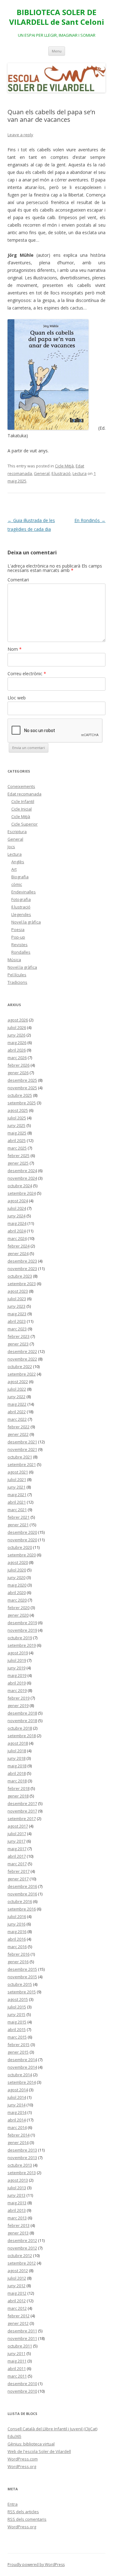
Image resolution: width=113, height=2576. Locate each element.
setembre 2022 (22, 1374)
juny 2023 (16, 1306)
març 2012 (17, 2308)
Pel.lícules (17, 975)
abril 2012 (17, 2301)
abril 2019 (17, 1683)
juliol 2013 (17, 2188)
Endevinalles (24, 892)
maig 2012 (17, 2293)
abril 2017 (17, 1856)
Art (14, 869)
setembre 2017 (22, 1819)
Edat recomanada (24, 794)
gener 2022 (18, 1434)
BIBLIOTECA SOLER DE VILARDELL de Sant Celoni (57, 17)
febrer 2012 (19, 2316)
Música (14, 960)
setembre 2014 (22, 2082)
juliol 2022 (17, 1389)
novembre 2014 (22, 2067)
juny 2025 (16, 1125)
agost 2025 (18, 1110)
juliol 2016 (17, 1916)
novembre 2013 (22, 2158)
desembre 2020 (22, 1532)
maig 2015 (17, 2022)
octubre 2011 (20, 2346)
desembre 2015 (22, 1969)
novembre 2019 (22, 1630)
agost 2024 (18, 1201)
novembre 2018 (22, 1721)
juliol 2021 (17, 1479)
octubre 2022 (20, 1366)
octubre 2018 (20, 1728)
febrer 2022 (19, 1427)
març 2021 (17, 1510)
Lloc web (17, 698)
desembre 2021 (22, 1442)
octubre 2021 (20, 1457)
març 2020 (17, 1600)
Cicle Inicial (22, 809)
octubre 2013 (20, 2165)
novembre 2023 (22, 1269)
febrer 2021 (19, 1517)
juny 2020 (16, 1577)
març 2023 (17, 1329)
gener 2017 (18, 1879)
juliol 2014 (17, 2097)
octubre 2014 (20, 2075)
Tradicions (17, 982)
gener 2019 (18, 1706)
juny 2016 (16, 1924)
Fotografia (21, 899)
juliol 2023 (17, 1299)
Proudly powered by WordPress (36, 2565)
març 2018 (17, 1781)
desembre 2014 (22, 2060)
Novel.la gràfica (26, 922)
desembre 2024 (22, 1171)
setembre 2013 (22, 2173)
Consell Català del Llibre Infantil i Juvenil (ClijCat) (52, 2429)
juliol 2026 (17, 1027)
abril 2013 (17, 2210)
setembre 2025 (22, 1103)
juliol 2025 (17, 1118)
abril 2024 (17, 1231)
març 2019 (17, 1690)
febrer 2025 (19, 1156)
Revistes (19, 945)
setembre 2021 (22, 1464)
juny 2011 (16, 2353)
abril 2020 (17, 1592)
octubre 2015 (20, 1984)
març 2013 (17, 2218)
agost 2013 (18, 2180)
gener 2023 (18, 1344)
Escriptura (17, 832)
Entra (13, 2504)
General (42, 473)
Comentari (18, 580)
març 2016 (17, 1947)
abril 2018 (17, 1773)
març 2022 (17, 1419)
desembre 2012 (22, 2240)
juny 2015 (16, 2014)
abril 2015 (17, 2029)
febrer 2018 (19, 1788)
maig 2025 (17, 1133)
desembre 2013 (22, 2150)
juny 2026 (16, 1035)
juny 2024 (16, 1216)
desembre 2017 (22, 1803)
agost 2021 (18, 1472)
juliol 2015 (17, 2007)
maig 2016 (17, 1932)
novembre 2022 (22, 1359)
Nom (15, 649)
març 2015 (17, 2037)
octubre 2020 (20, 1547)
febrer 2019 (19, 1698)
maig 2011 (17, 2361)
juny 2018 (16, 1758)
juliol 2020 (17, 1570)
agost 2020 (18, 1562)
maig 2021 (17, 1495)
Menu (57, 51)
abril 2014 (17, 2120)
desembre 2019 (22, 1623)
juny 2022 (16, 1397)
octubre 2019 (20, 1638)
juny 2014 (16, 2105)
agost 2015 (18, 1999)
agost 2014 (18, 2090)
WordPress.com (23, 2459)
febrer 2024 (19, 1246)
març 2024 (17, 1238)
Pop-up (18, 937)
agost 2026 (18, 1020)
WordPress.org (22, 2466)
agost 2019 (18, 1653)
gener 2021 (18, 1525)
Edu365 (14, 2436)
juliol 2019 (17, 1660)
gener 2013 (18, 2233)
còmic (17, 884)
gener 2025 (18, 1163)
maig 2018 (17, 1766)
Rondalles (21, 952)
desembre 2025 (22, 1080)
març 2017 (17, 1864)
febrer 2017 (19, 1871)
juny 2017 (16, 1841)
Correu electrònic (27, 674)
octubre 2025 (20, 1095)
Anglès (18, 862)
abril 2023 (17, 1321)
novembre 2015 (22, 1977)
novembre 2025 (22, 1088)
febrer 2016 (19, 1954)
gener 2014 (18, 2142)
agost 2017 (18, 1826)
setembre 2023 (22, 1284)
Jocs (11, 847)
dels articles (23, 2512)
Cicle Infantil (23, 801)
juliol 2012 (17, 2278)
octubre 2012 (20, 2255)
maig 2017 (17, 1849)
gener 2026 (18, 1073)
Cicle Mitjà (64, 466)
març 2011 (17, 2376)
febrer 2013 (19, 2225)
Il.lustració (61, 473)
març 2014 (17, 2127)
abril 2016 (17, 1939)
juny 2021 (16, 1487)
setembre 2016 (22, 1909)
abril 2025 (17, 1140)
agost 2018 (18, 1743)
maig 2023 (17, 1314)
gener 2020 (18, 1615)
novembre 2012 (22, 2248)
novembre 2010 (22, 2391)
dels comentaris (27, 2519)
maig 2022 (17, 1404)
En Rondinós (90, 520)
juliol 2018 (17, 1751)
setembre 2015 (22, 1992)
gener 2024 (18, 1253)
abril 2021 (17, 1502)
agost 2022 (18, 1382)
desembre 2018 (22, 1713)
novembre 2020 (22, 1540)
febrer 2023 (19, 1336)
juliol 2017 (17, 1834)
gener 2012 (18, 2323)
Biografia (20, 877)
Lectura (80, 473)
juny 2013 (16, 2195)
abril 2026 (17, 1050)
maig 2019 (17, 1675)
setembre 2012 (22, 2263)
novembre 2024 (22, 1178)
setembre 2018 (22, 1736)
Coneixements (21, 786)
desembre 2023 (22, 1261)
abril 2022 (17, 1412)
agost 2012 (18, 2271)
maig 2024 (17, 1223)
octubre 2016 (20, 1901)
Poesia (18, 930)
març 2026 (17, 1058)
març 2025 (17, 1148)
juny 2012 (16, 2286)
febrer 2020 (19, 1608)
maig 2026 (17, 1043)
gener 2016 (18, 1962)
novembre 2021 (22, 1449)
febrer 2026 (19, 1065)
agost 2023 (18, 1291)
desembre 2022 (22, 1351)
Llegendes (21, 914)
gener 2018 (18, 1796)
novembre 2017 (22, 1811)
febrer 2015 (19, 2045)
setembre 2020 (22, 1555)
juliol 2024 (17, 1208)
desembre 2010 (22, 2384)
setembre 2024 (22, 1193)
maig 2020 (17, 1585)
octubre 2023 (20, 1276)
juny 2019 (16, 1668)
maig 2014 (17, 2112)
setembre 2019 (22, 1645)
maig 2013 (17, 2203)
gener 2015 (18, 2052)
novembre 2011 (22, 2338)
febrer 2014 (19, 2135)
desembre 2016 (22, 1886)
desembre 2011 (22, 2331)
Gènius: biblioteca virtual (31, 2444)
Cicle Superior (24, 824)
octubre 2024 (20, 1186)
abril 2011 (17, 2369)
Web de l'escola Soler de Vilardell (39, 2451)
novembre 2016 (22, 1894)
